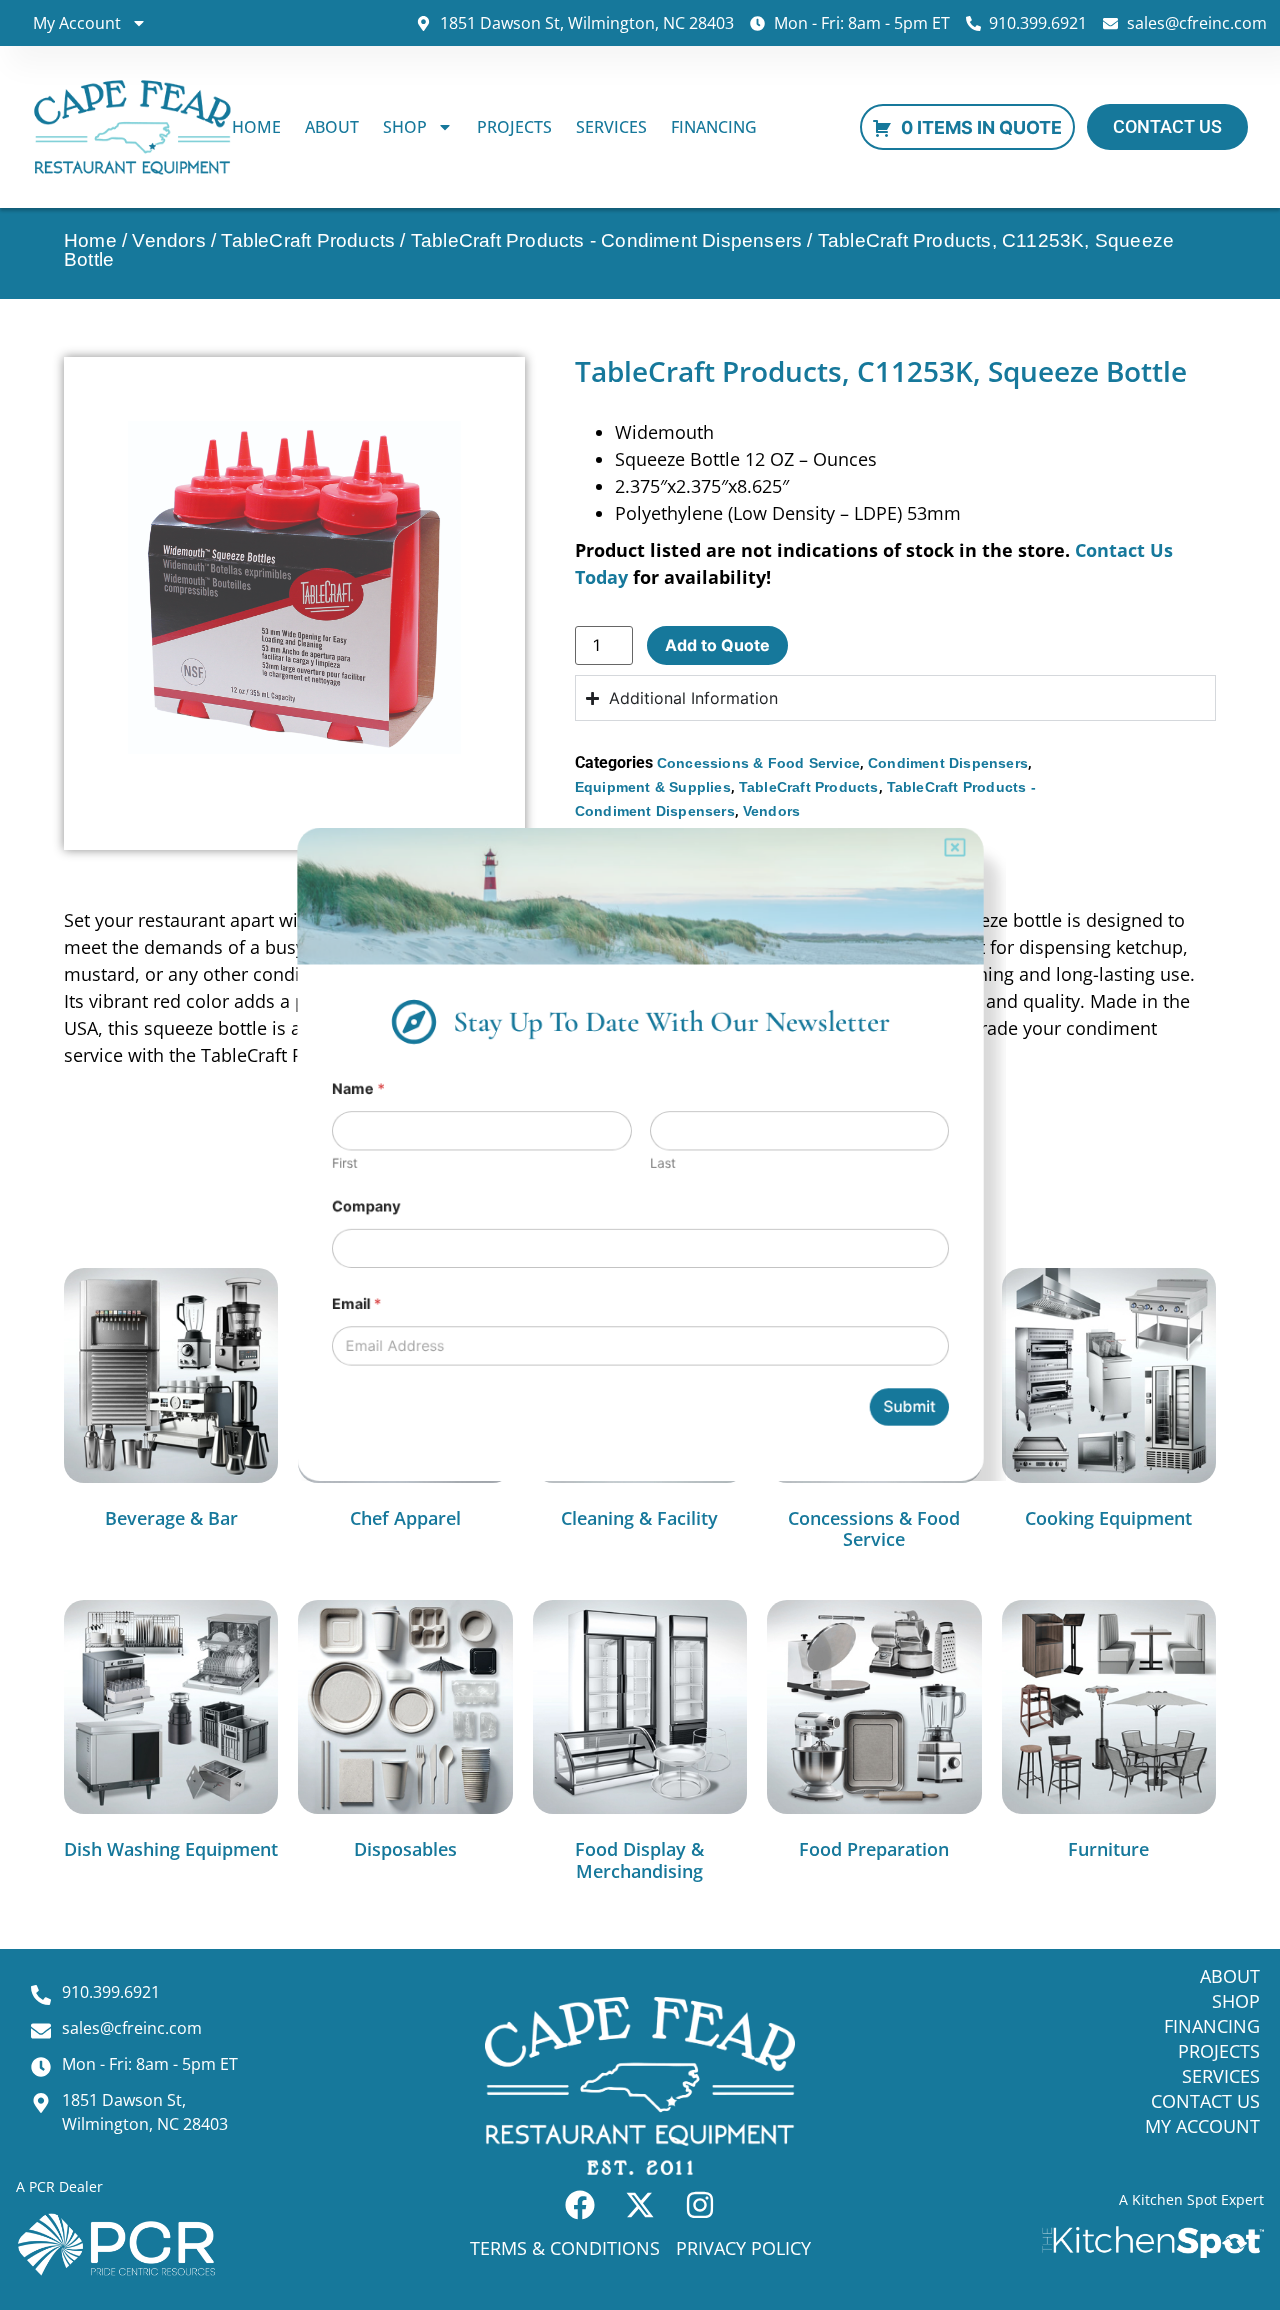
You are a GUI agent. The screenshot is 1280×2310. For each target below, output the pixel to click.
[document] (640, 1155)
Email (328, 1318)
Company (338, 1211)
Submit (935, 1431)
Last (664, 1163)
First (315, 1163)
